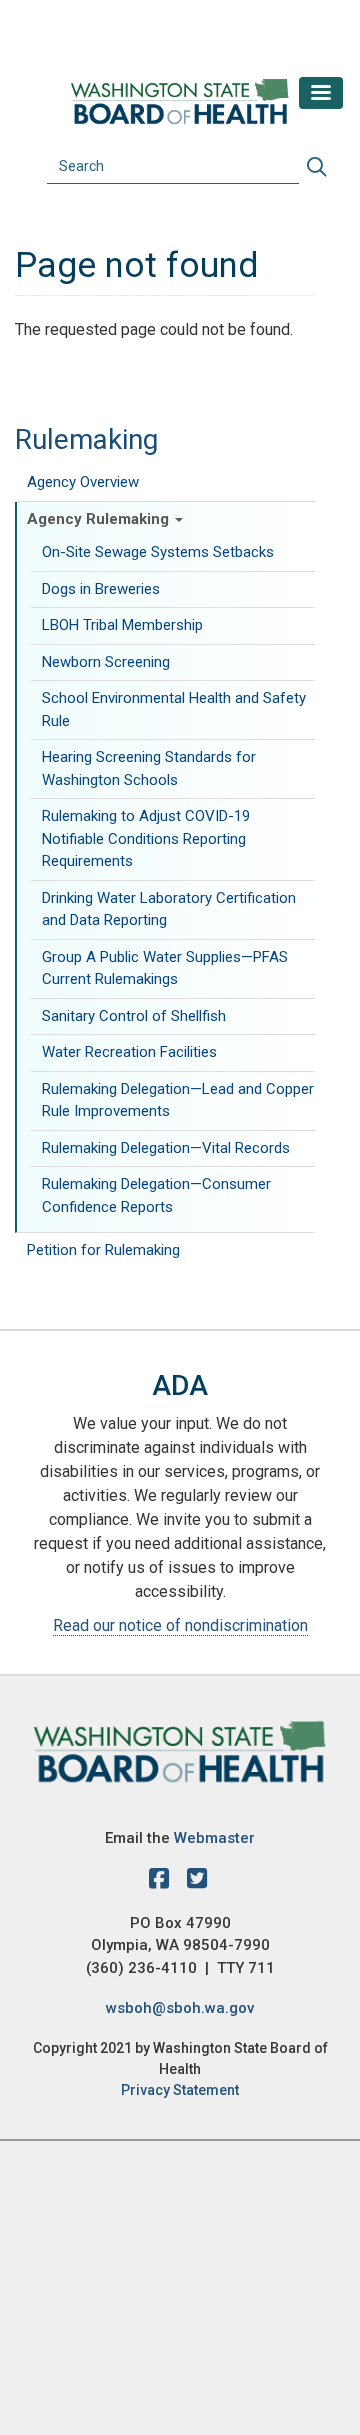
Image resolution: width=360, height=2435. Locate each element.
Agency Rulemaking (100, 519)
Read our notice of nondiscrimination (180, 1625)
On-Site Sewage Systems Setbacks (158, 552)
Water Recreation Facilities (129, 1052)
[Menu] (321, 93)
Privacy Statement (180, 2090)
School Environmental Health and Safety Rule (174, 709)
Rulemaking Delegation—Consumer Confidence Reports (156, 1195)
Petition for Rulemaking (103, 1250)
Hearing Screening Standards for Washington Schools (149, 768)
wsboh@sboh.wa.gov (180, 2008)
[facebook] (164, 1882)
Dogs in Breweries (102, 589)
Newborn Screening (106, 662)
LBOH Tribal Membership (122, 625)
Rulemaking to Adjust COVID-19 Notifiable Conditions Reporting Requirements (146, 838)
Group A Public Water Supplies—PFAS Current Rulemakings (165, 968)
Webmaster (214, 1838)
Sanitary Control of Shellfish (134, 1016)
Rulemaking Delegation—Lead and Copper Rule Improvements (178, 1100)
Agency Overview (83, 482)
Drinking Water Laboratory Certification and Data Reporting (169, 909)
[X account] (197, 1882)
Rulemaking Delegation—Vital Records (166, 1148)
